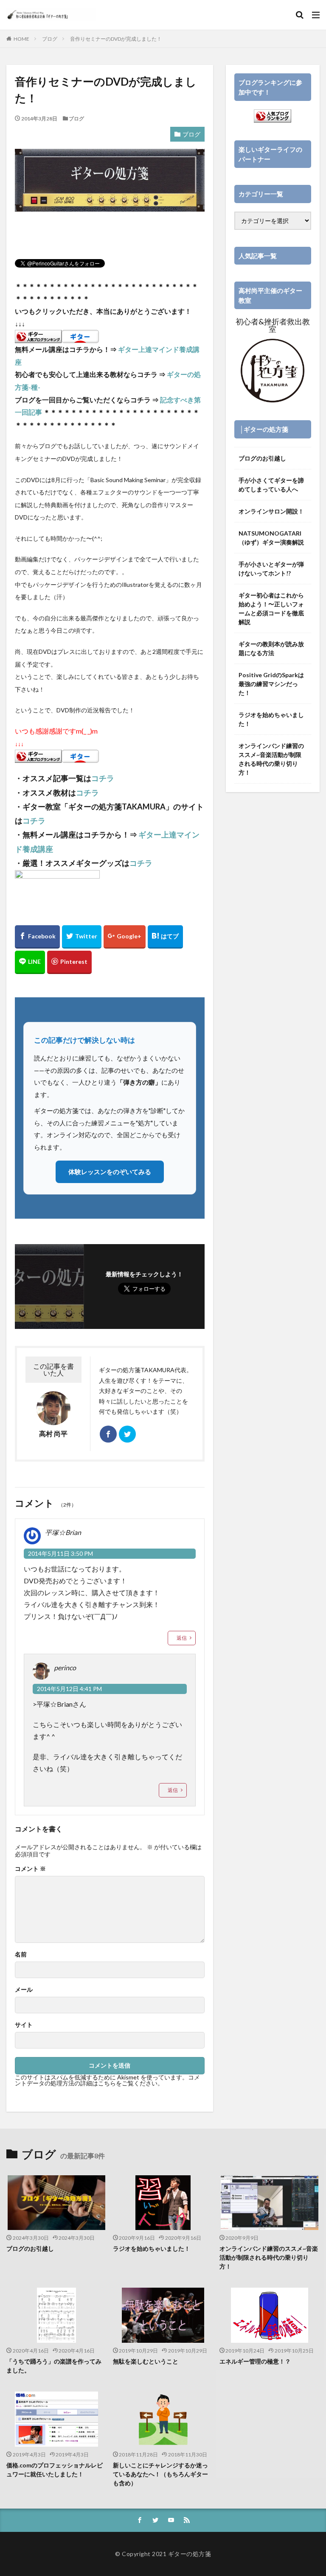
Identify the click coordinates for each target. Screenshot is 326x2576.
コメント (30, 1869)
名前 (21, 1954)
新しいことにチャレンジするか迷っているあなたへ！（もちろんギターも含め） (160, 2474)
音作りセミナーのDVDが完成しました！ (116, 39)
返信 (182, 1638)
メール (24, 1990)
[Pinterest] (69, 962)
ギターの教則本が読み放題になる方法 (271, 648)
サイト (24, 2025)
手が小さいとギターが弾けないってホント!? (271, 569)
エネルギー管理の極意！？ (255, 2361)
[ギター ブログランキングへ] (38, 337)
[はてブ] (165, 937)
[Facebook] (37, 937)
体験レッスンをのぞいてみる (110, 1172)
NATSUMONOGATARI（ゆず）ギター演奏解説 (271, 538)
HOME (21, 39)
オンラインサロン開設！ (271, 511)
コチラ (103, 778)
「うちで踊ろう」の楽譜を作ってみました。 (54, 2366)
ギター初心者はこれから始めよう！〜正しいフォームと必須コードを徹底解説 (271, 608)
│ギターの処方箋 (264, 429)
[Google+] (125, 937)
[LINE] (30, 962)
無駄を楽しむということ (146, 2361)
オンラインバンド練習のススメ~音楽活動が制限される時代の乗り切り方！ (271, 759)
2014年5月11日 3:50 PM (60, 1553)
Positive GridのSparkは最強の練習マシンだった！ (271, 684)
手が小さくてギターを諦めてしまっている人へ (271, 485)
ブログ (50, 39)
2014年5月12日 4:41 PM (69, 1689)
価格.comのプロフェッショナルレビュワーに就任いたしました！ (55, 2470)
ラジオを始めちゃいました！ (271, 719)
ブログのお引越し (262, 458)
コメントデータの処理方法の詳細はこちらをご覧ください (107, 2080)
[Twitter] (82, 937)
